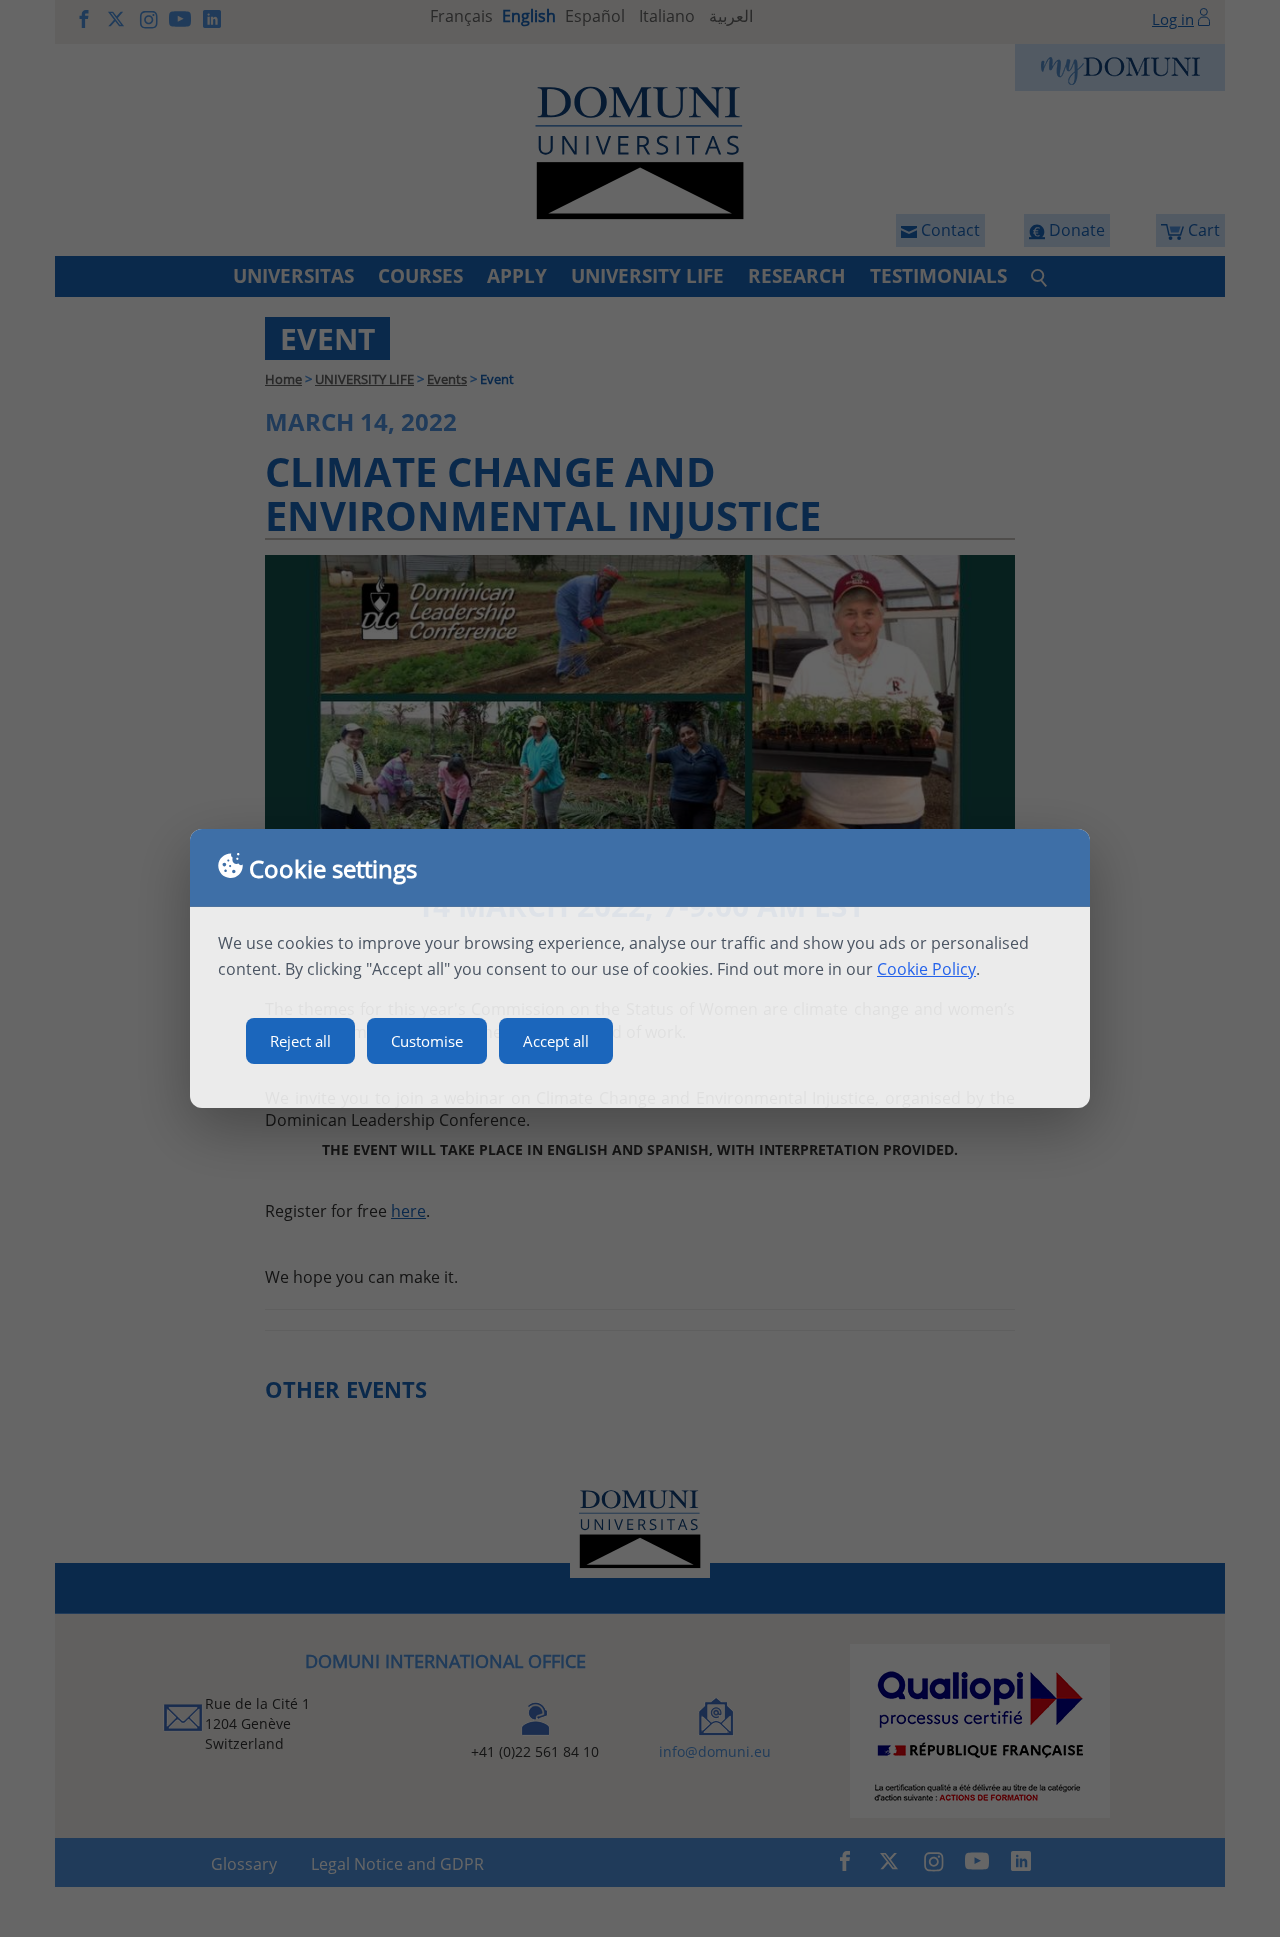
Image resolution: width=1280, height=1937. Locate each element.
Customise (427, 1041)
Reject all (300, 1041)
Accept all (556, 1041)
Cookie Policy (926, 969)
